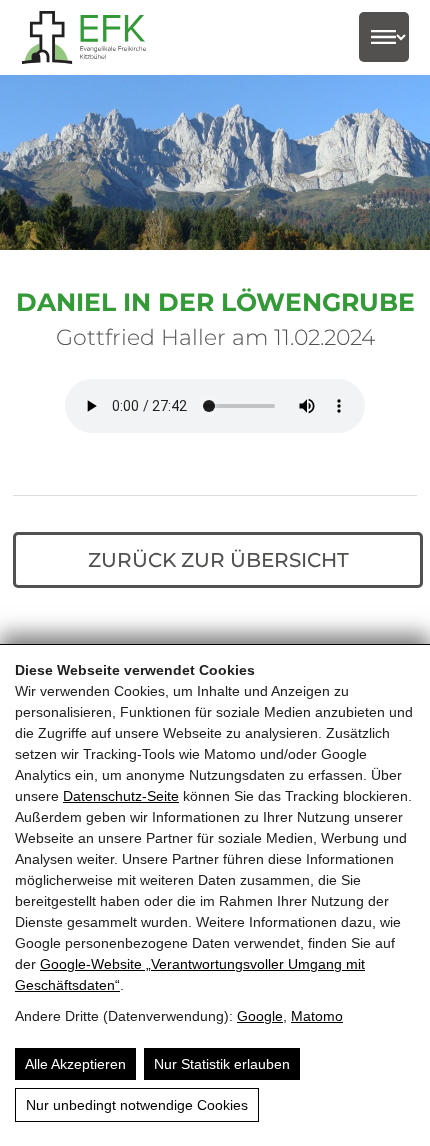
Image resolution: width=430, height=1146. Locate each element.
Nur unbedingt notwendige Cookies (137, 1105)
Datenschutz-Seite (121, 796)
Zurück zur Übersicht (218, 560)
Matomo (317, 1016)
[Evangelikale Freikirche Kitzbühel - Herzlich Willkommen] (97, 37)
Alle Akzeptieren (75, 1064)
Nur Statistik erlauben (222, 1064)
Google (260, 1016)
